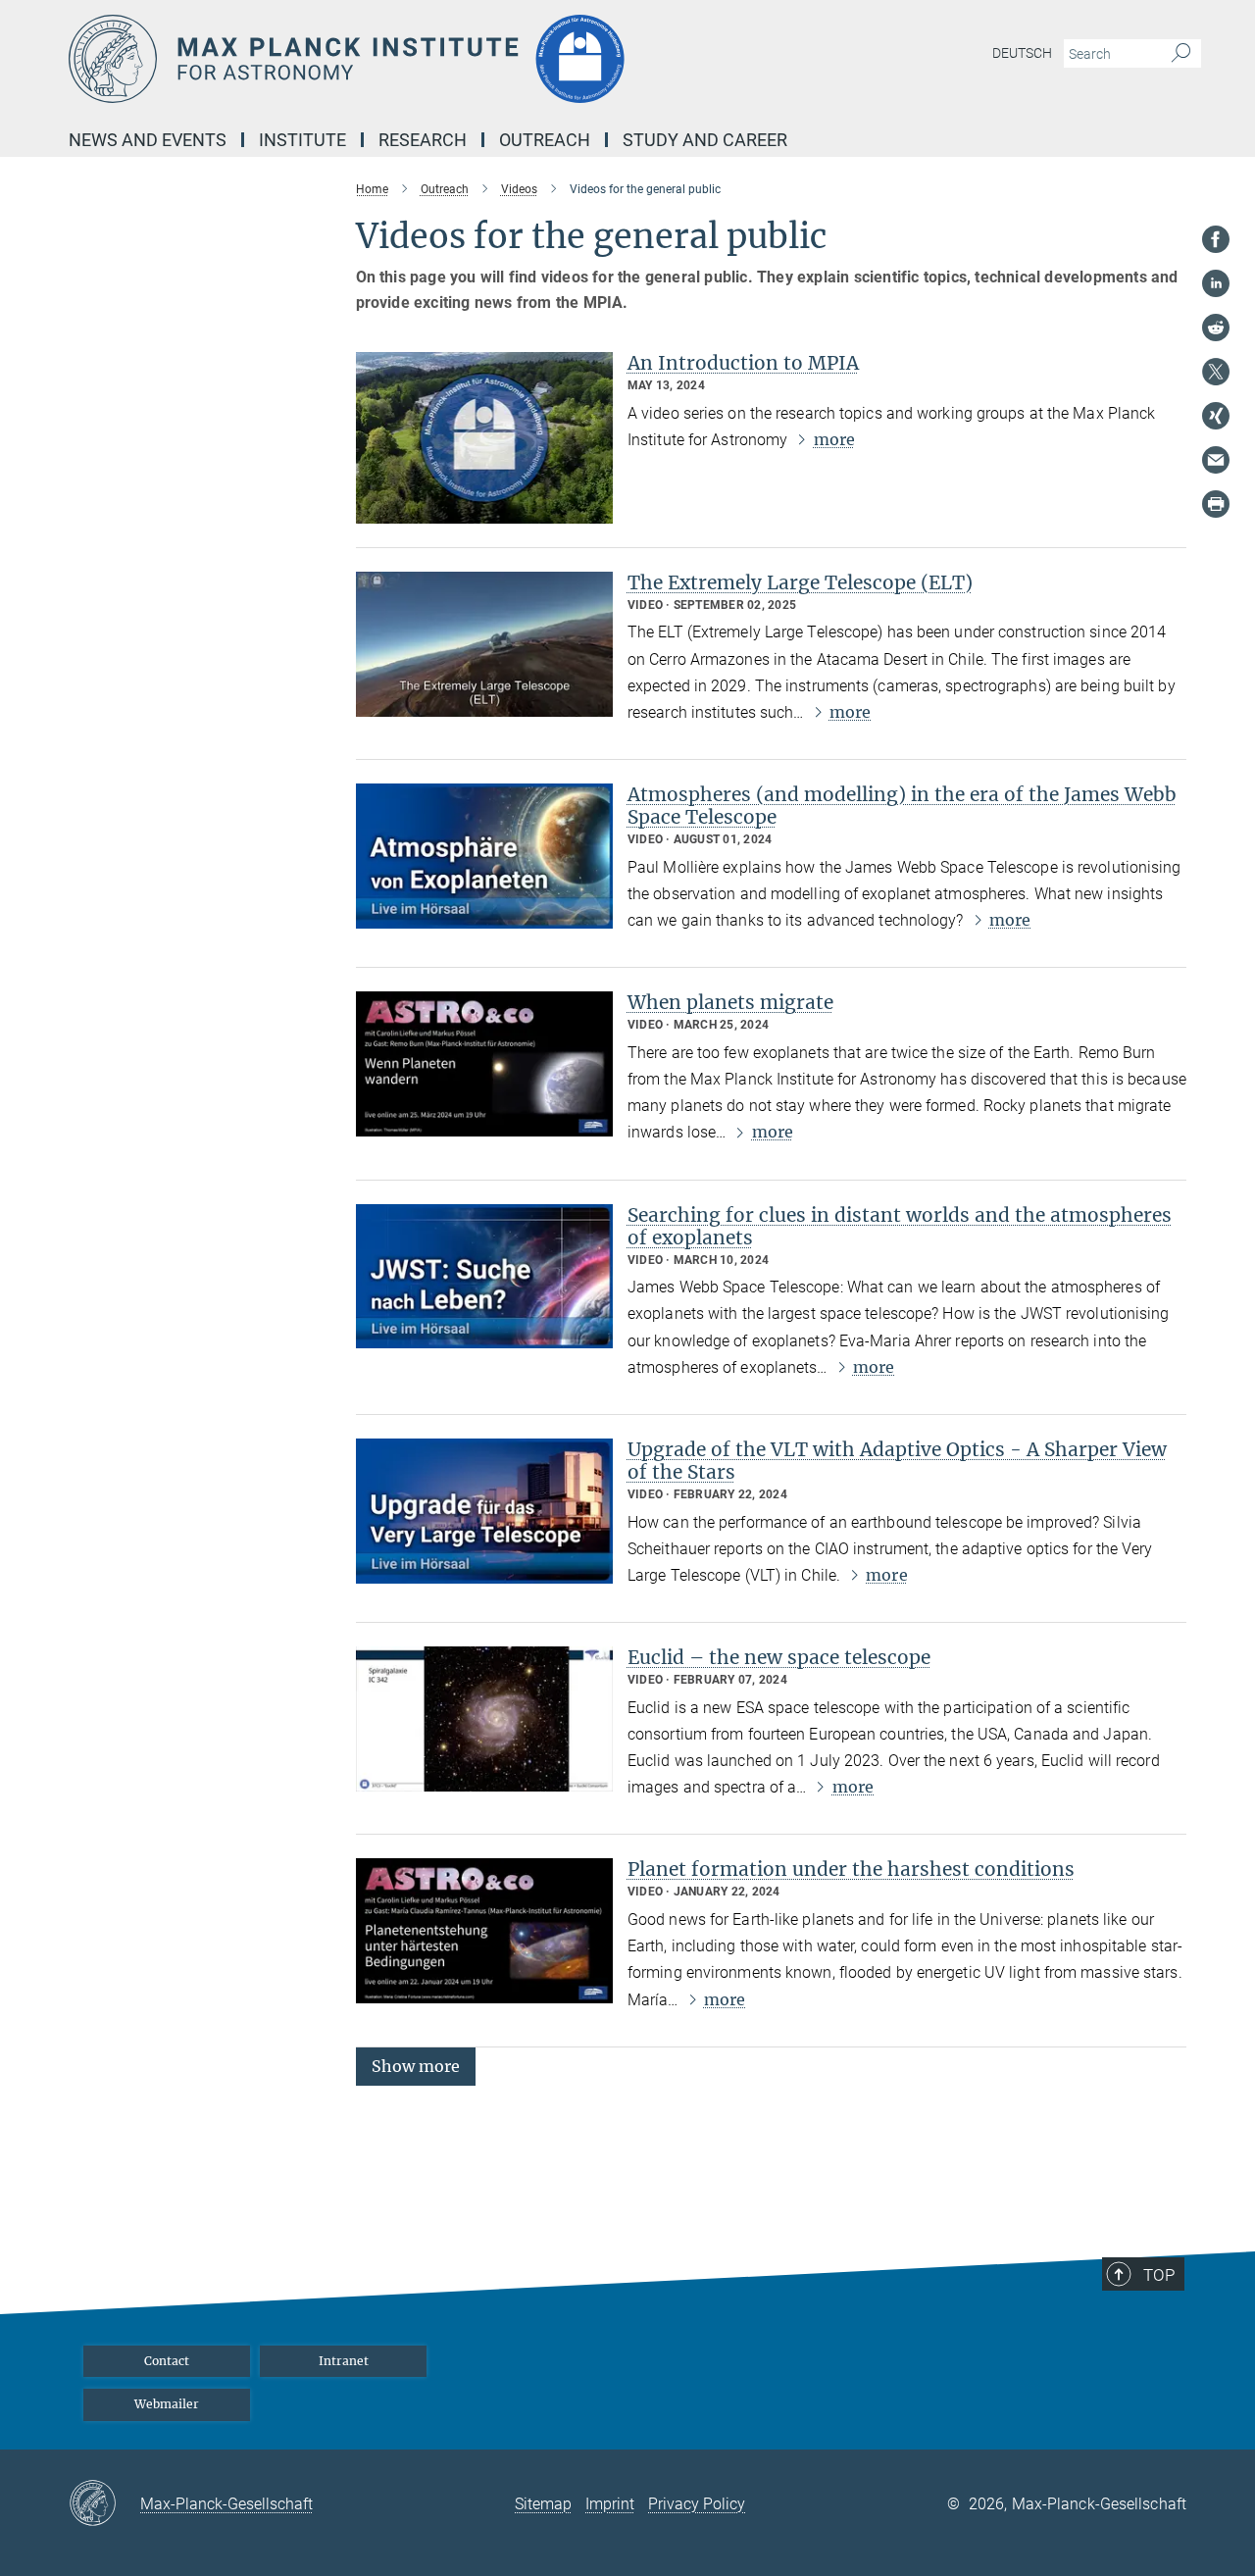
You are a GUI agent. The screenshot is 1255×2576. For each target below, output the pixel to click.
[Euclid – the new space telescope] (484, 1719)
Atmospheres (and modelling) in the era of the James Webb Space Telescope (902, 806)
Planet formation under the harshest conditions (851, 1869)
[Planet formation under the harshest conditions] (484, 1931)
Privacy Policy (697, 2504)
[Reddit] (1216, 328)
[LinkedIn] (1216, 283)
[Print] (1216, 504)
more (834, 439)
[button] (416, 2066)
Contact (167, 2361)
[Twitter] (1216, 372)
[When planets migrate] (484, 1064)
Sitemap (543, 2504)
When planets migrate (730, 1002)
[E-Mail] (1216, 460)
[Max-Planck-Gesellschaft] (104, 2504)
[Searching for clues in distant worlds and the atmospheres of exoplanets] (484, 1277)
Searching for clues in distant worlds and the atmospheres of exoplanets (900, 1226)
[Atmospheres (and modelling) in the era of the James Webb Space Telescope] (484, 856)
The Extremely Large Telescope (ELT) (800, 582)
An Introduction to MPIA (743, 363)
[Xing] (1216, 416)
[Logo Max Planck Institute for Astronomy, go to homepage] (436, 59)
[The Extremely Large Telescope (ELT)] (484, 644)
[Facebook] (1216, 239)
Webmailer (167, 2404)
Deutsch (1022, 53)
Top (1159, 2275)
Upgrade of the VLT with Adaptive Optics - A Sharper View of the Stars (897, 1461)
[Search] (1181, 54)
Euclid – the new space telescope (779, 1657)
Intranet (344, 2361)
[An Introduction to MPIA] (484, 438)
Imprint (610, 2504)
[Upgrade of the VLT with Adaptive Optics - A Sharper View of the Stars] (484, 1511)
